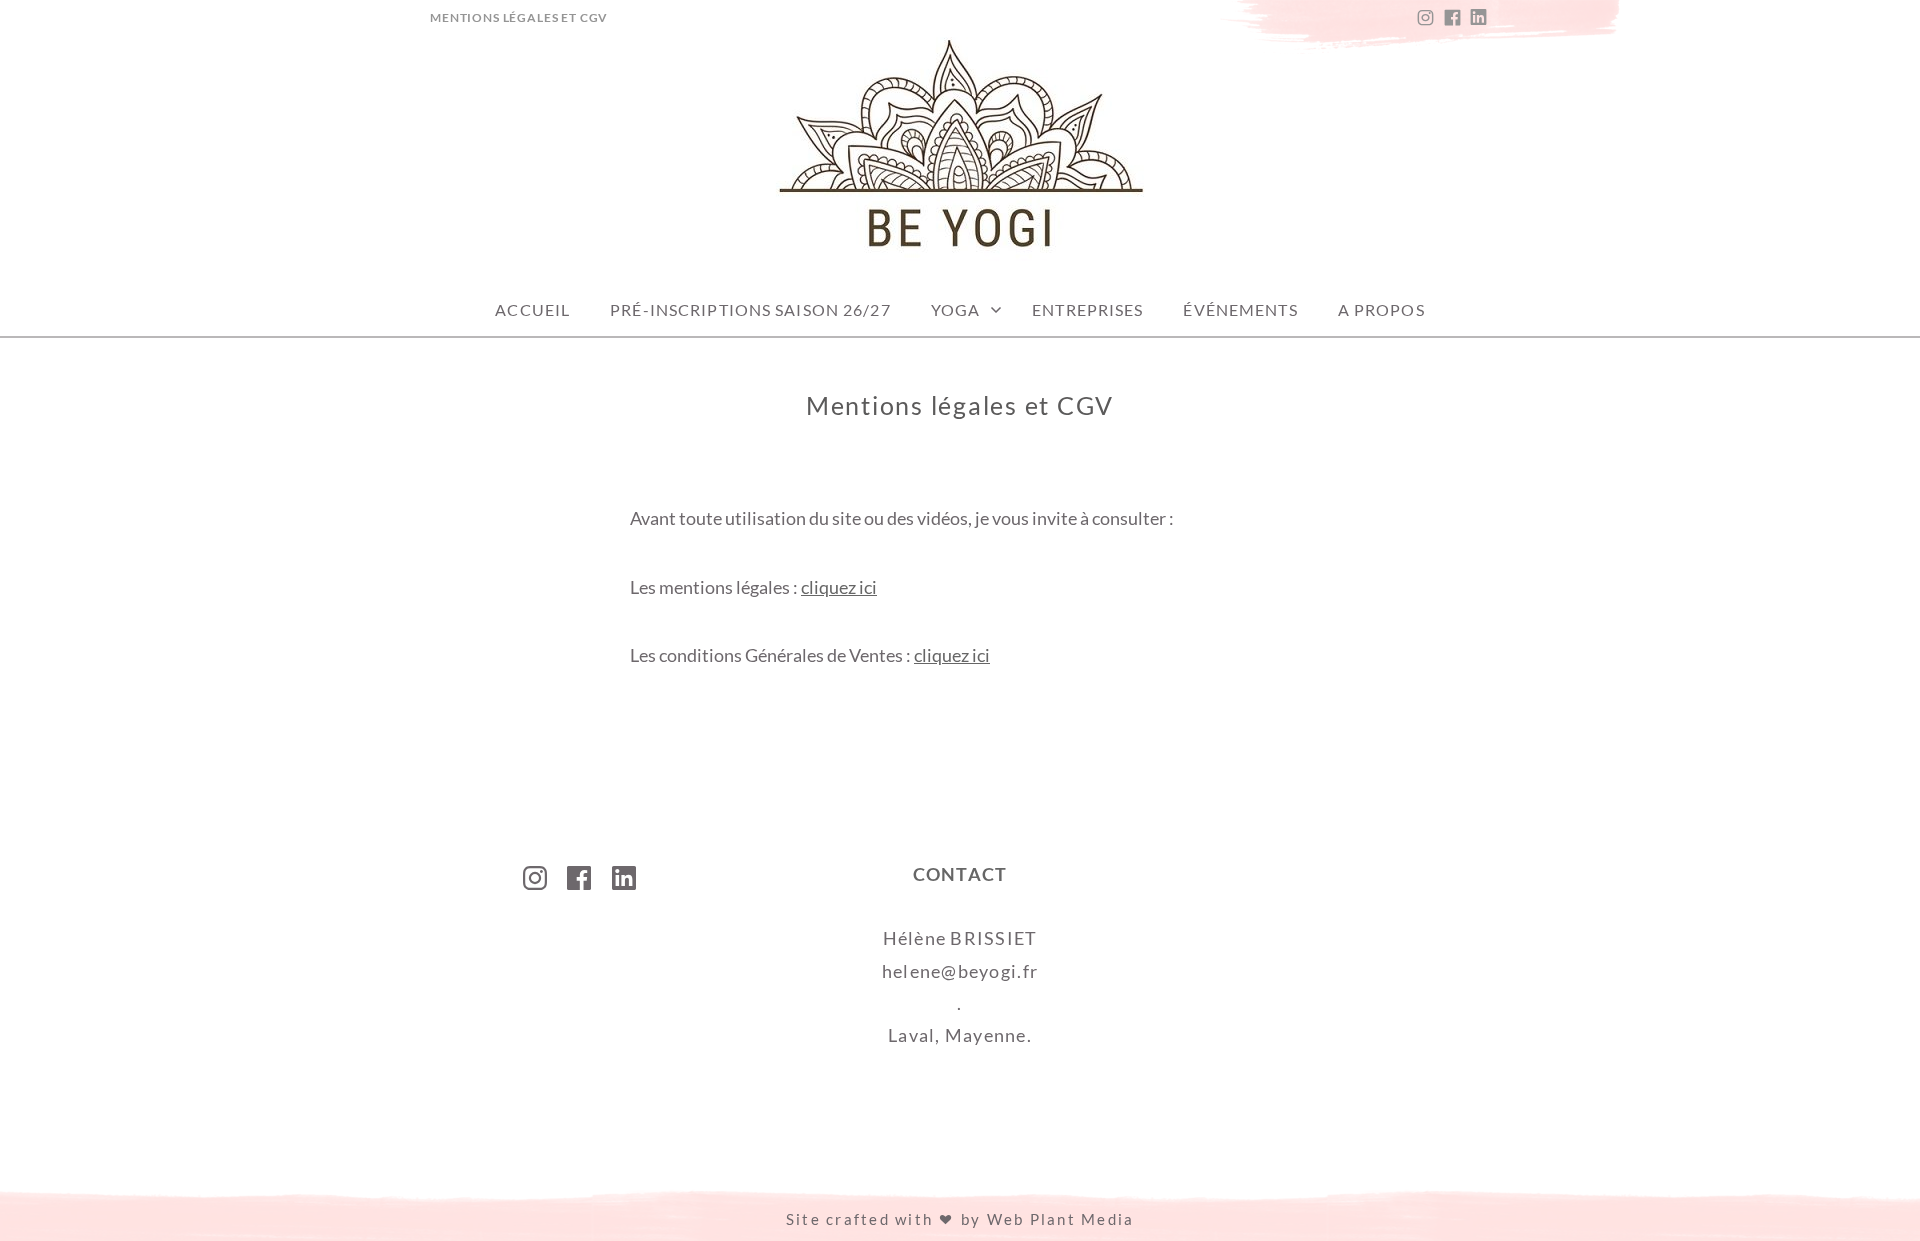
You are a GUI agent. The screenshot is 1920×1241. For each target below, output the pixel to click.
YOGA (955, 309)
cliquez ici (839, 587)
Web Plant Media (1061, 1219)
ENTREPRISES (1087, 309)
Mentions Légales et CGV (519, 17)
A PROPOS (1381, 309)
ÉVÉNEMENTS (1240, 309)
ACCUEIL (532, 309)
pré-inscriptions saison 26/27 (750, 309)
